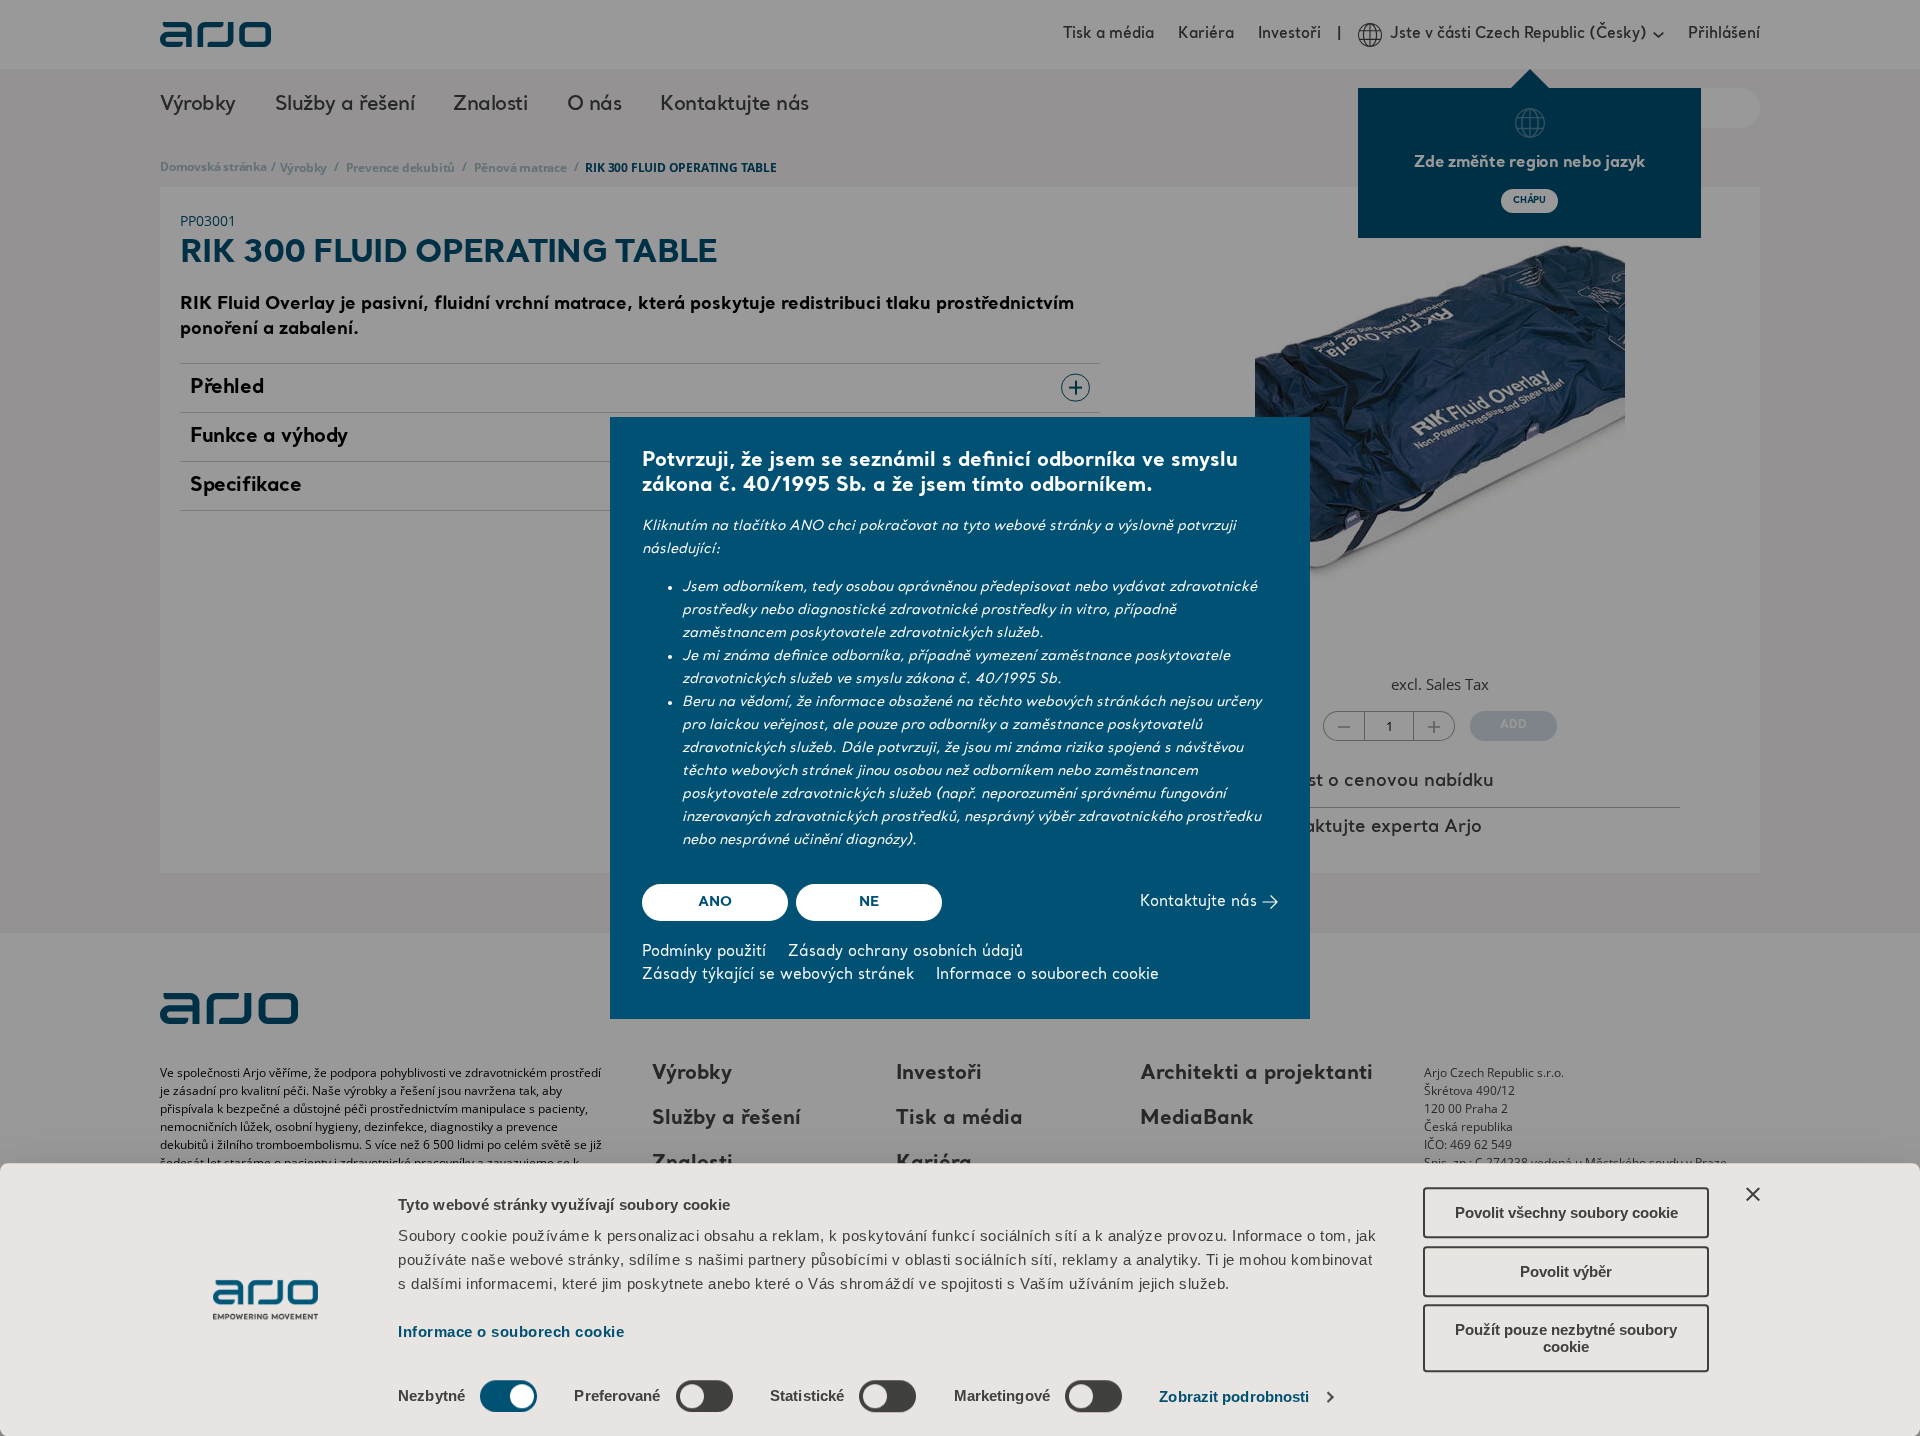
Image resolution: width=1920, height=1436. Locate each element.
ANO (714, 902)
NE (869, 902)
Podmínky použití (704, 952)
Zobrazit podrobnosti (1234, 1396)
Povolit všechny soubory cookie (1566, 1212)
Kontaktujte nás (1201, 902)
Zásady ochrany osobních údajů (905, 952)
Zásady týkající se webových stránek (778, 975)
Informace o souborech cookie (511, 1331)
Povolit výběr (1566, 1271)
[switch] (704, 1396)
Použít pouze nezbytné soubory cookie (1566, 1338)
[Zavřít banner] (1753, 1194)
